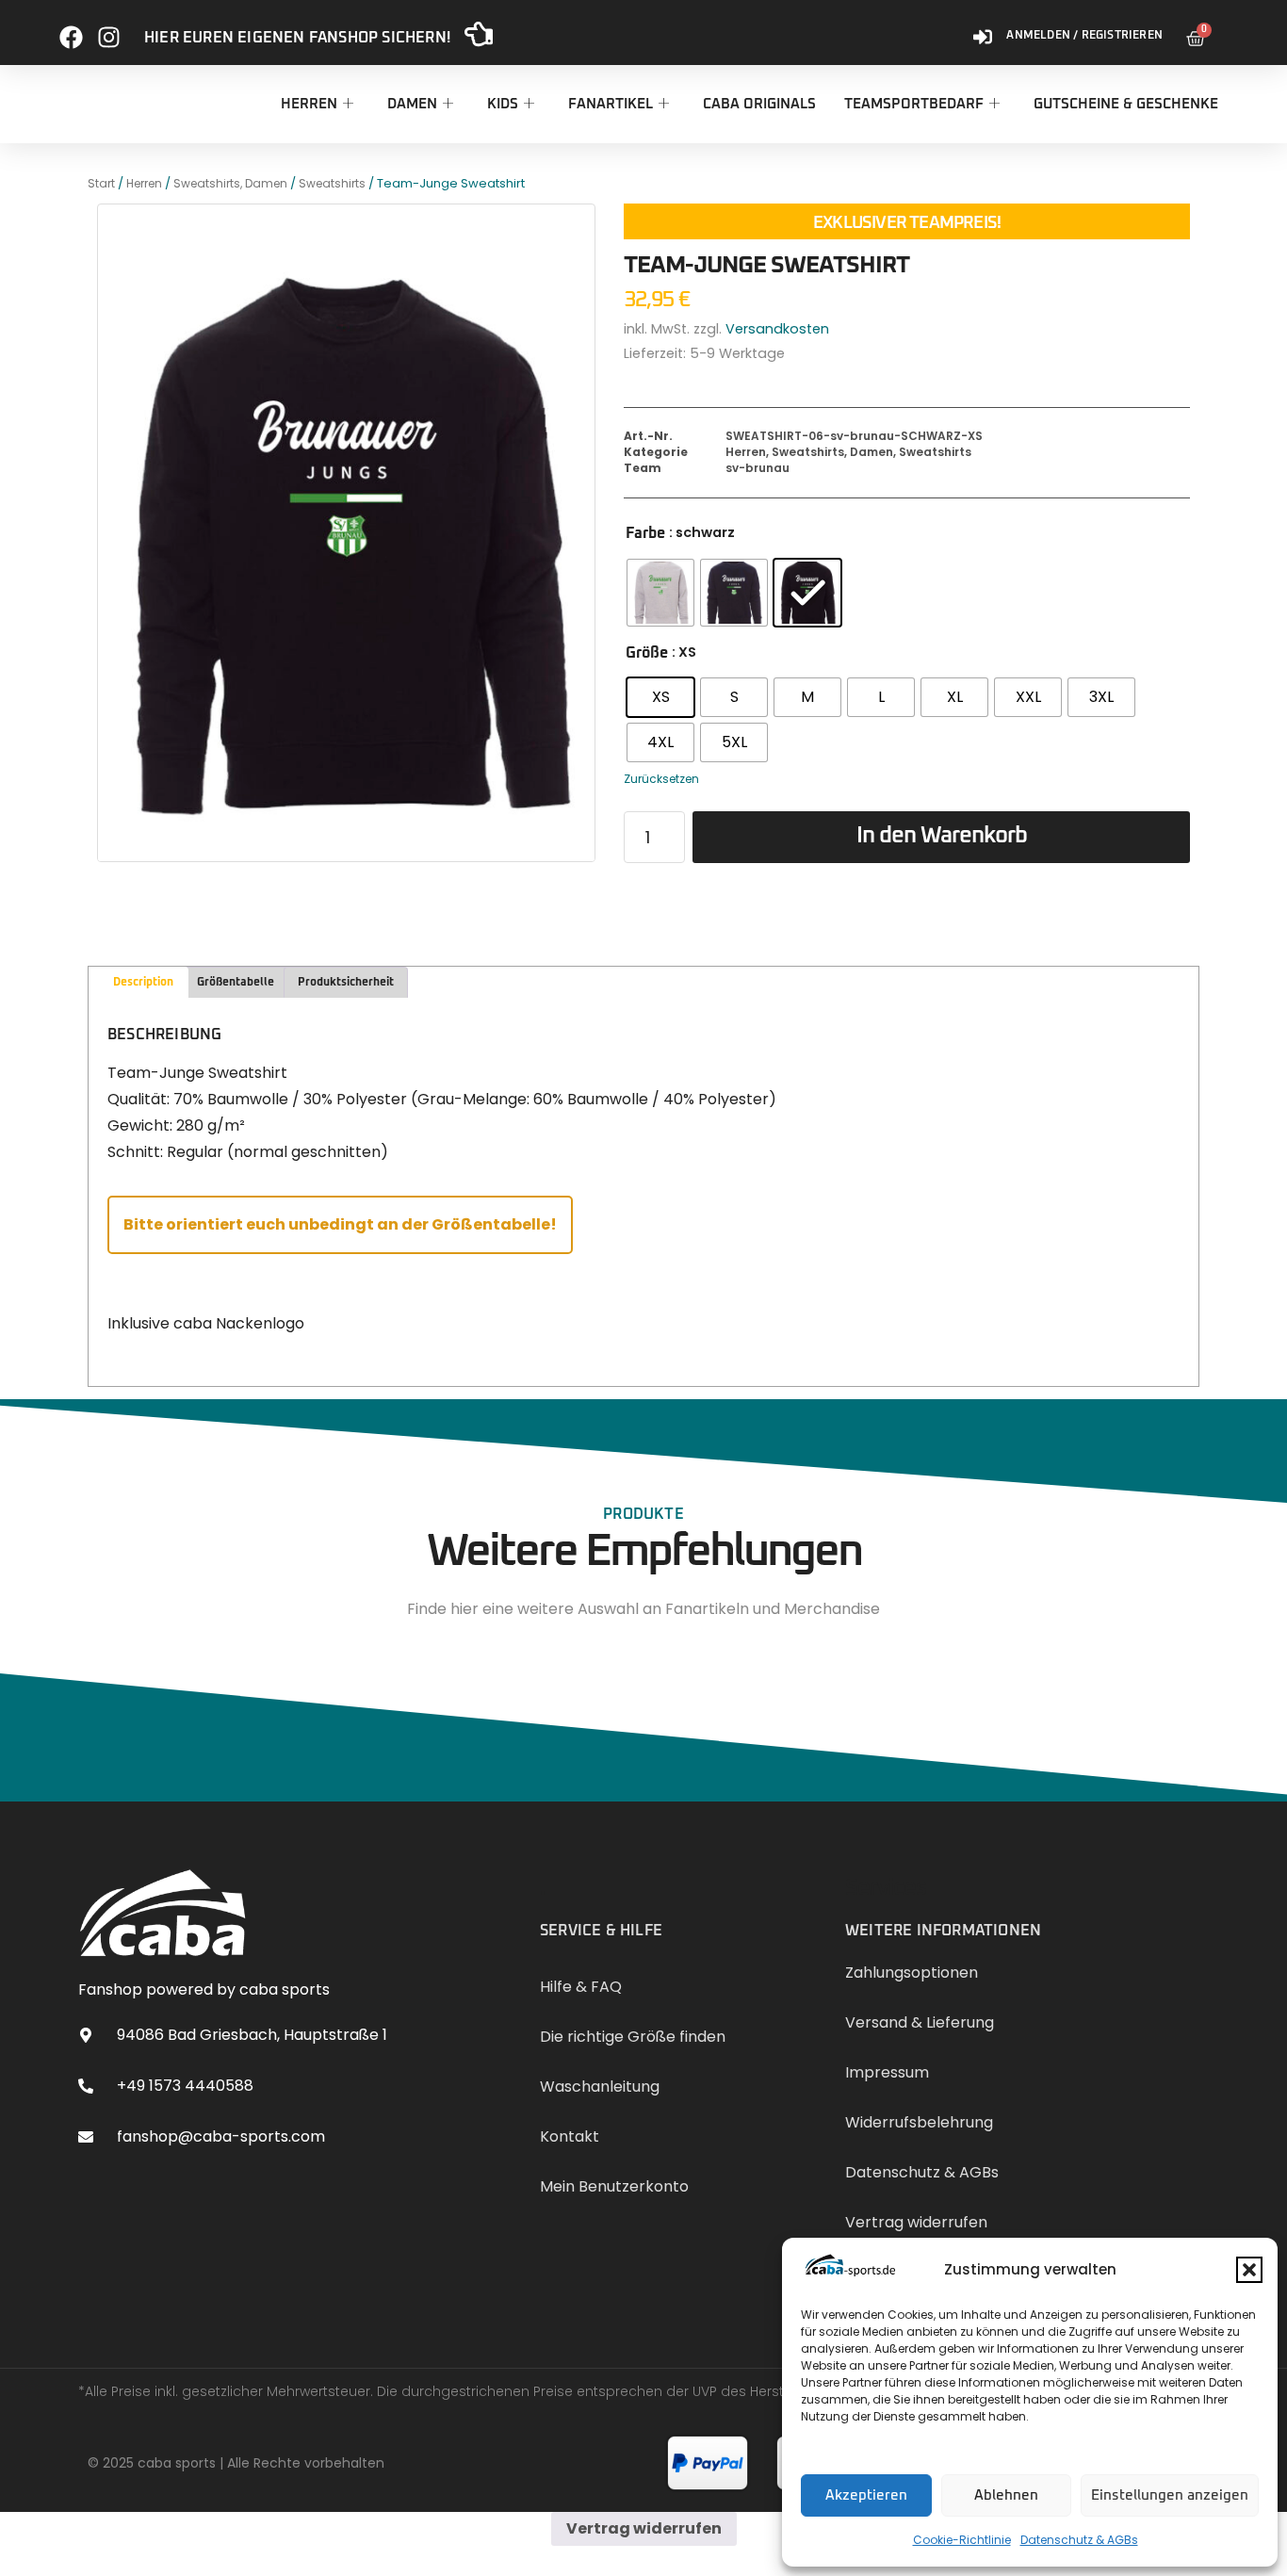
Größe (647, 653)
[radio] (660, 593)
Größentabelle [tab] (236, 983)
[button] (1249, 2270)
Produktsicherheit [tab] (346, 983)
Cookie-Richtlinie (962, 2540)
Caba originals (759, 104)
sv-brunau (758, 468)
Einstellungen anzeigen (1170, 2495)
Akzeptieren (866, 2495)
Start (101, 183)
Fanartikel (611, 104)
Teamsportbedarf (914, 104)
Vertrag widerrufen (644, 2528)
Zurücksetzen (661, 779)
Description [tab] (143, 983)
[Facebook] (71, 30)
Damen (412, 104)
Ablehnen (1006, 2495)
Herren (309, 104)
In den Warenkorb (942, 836)
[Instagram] (109, 30)
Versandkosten (777, 329)
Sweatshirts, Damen (230, 183)
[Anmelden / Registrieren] (983, 30)
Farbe (645, 533)
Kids (503, 104)
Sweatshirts (332, 183)
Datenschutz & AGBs (1079, 2540)
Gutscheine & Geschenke (1126, 104)
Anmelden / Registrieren (1084, 36)
